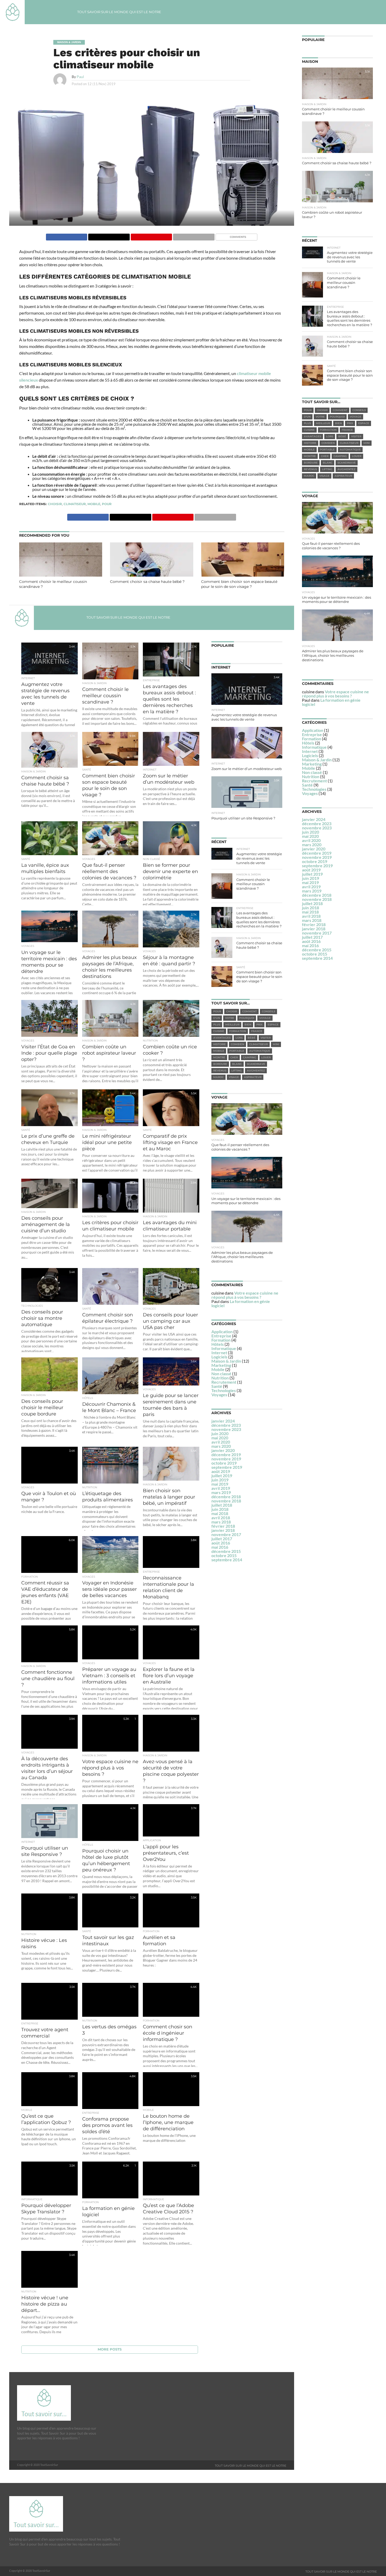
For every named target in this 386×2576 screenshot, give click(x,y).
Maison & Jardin (226, 1361)
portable (237, 1051)
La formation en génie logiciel (241, 1303)
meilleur (232, 1025)
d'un (217, 1018)
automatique (260, 1051)
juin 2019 (220, 1480)
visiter (266, 1038)
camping (250, 1057)
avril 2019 (221, 1488)
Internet (219, 1353)
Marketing (221, 1365)
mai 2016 (220, 1547)
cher (234, 1057)
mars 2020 (221, 1446)
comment (249, 1011)
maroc (218, 1077)
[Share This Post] (109, 236)
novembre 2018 (226, 1501)
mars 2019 (221, 1492)
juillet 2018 (222, 1505)
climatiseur (75, 504)
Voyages (219, 1395)
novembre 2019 (226, 1459)
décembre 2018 (226, 1497)
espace (273, 1025)
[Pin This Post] (151, 236)
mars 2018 (221, 1522)
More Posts (110, 2349)
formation (238, 1031)
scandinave (256, 1064)
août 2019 (221, 1471)
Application (222, 1331)
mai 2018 (220, 1513)
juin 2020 (220, 1433)
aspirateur (253, 1077)
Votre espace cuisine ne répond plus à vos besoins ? (245, 1295)
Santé (217, 1386)
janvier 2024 (223, 1421)
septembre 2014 (227, 1560)
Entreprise (221, 1336)
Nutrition (220, 1378)
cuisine (219, 1031)
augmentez (256, 1071)
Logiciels (219, 1357)
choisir (55, 504)
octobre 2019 (224, 1463)
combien (238, 1044)
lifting (237, 1071)
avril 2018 (221, 1518)
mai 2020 (220, 1438)
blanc (237, 1064)
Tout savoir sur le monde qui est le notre (119, 12)
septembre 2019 (227, 1467)
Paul (80, 77)
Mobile (218, 1369)
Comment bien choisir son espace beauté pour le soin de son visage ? (239, 584)
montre (219, 1057)
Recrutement (224, 1382)
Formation (221, 1340)
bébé (252, 1038)
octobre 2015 (224, 1555)
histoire (220, 1044)
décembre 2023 (226, 1425)
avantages (222, 1038)
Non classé (221, 1374)
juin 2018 (220, 1509)
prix (259, 1025)
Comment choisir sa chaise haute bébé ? (147, 582)
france (257, 1031)
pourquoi (247, 1018)
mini (276, 1044)
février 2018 (223, 1526)
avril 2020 (221, 1442)
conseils (268, 1011)
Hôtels (218, 1344)
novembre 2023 (226, 1429)
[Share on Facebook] (67, 236)
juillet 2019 (222, 1476)
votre (230, 1018)
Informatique (224, 1348)
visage (234, 1077)
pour (107, 504)
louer (266, 1057)
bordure (220, 1064)
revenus (220, 1071)
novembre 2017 (226, 1534)
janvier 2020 (223, 1450)
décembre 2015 (226, 1551)
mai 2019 (220, 1484)
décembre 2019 (226, 1454)
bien (248, 1025)
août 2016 (221, 1543)
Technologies (224, 1390)
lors (239, 1038)
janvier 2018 (223, 1530)
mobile (94, 504)
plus (217, 1025)
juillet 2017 (222, 1539)
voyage (265, 1018)
